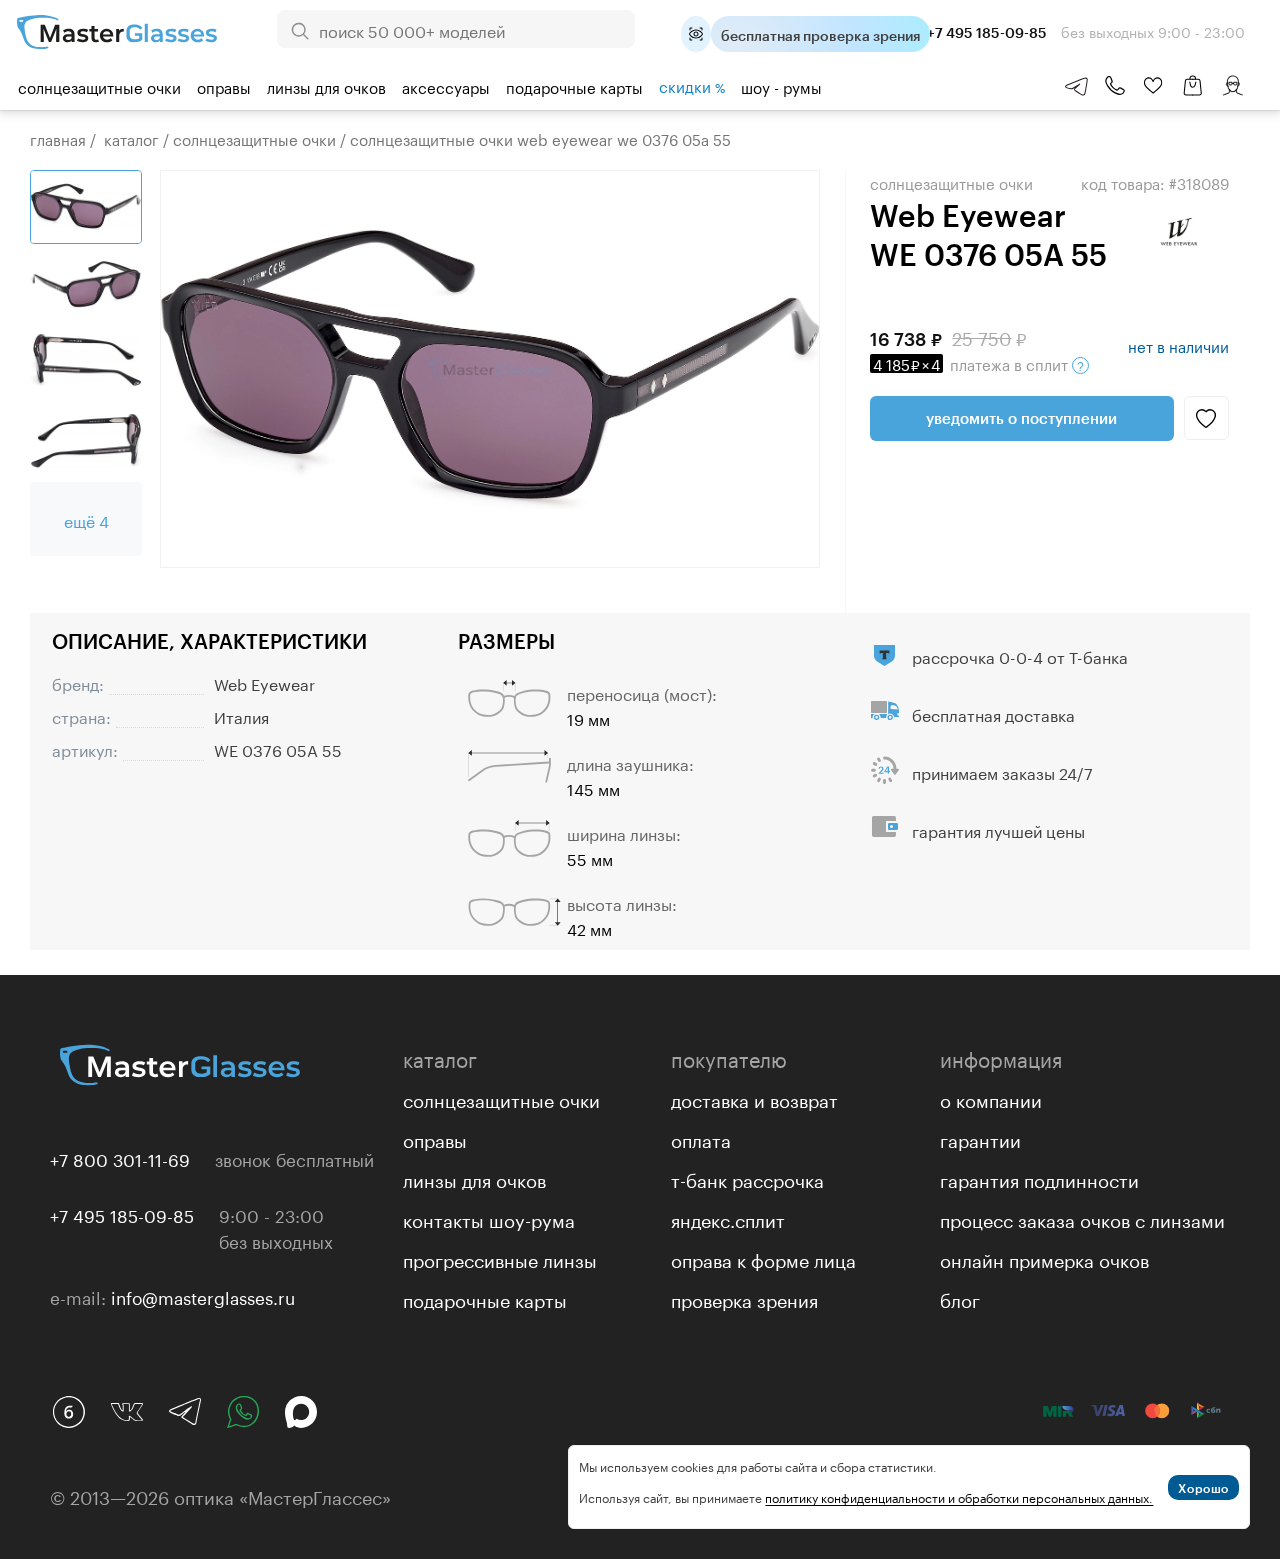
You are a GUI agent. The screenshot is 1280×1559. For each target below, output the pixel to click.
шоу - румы (781, 86)
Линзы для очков (326, 86)
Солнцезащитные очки (99, 86)
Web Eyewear (264, 682)
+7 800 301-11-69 (120, 1158)
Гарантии (980, 1138)
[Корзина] (1193, 95)
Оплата (701, 1138)
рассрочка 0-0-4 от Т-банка (1020, 655)
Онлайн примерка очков (1044, 1258)
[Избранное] (1153, 86)
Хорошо (1203, 1488)
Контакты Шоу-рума (489, 1218)
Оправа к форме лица (763, 1258)
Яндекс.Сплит (728, 1218)
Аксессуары (446, 86)
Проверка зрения (744, 1298)
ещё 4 (86, 519)
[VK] (127, 1412)
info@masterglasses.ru (203, 1296)
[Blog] (69, 1412)
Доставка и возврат (754, 1098)
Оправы (224, 86)
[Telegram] (185, 1412)
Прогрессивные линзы (500, 1258)
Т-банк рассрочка (747, 1178)
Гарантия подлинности (1039, 1178)
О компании (991, 1098)
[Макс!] (301, 1412)
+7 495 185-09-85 (122, 1214)
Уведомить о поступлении (1021, 418)
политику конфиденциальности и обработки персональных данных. (959, 1496)
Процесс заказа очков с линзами (1082, 1218)
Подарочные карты (574, 86)
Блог (960, 1298)
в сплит (972, 363)
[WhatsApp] (243, 1412)
